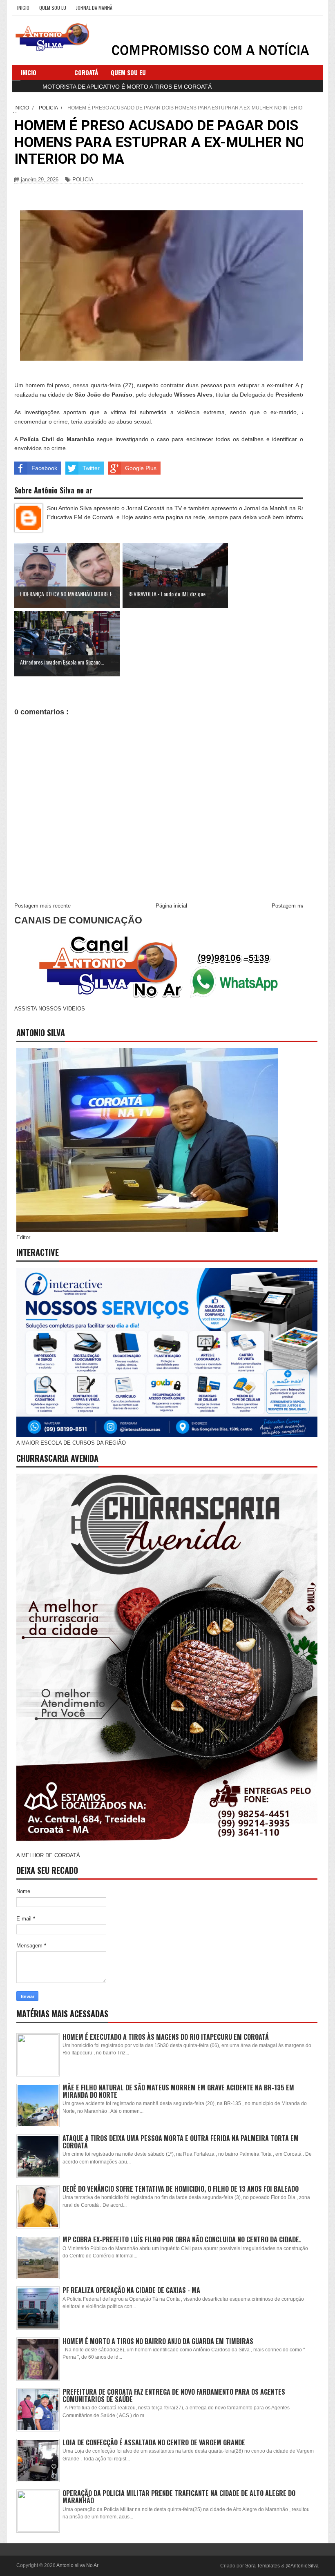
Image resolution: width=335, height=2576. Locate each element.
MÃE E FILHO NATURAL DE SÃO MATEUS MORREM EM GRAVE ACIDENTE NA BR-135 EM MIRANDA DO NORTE (178, 2091)
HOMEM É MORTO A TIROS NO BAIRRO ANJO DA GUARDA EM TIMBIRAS (158, 2341)
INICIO (23, 8)
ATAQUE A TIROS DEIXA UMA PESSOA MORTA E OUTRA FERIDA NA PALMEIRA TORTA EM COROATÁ (181, 2142)
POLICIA (83, 180)
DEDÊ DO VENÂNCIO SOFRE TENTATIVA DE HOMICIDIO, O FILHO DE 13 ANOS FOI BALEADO (181, 2189)
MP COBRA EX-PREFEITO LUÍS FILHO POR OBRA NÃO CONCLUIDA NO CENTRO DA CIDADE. (182, 2239)
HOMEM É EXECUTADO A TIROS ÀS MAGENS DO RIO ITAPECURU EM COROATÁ (166, 2037)
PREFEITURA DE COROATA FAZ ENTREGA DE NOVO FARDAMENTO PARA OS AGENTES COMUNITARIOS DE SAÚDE (174, 2395)
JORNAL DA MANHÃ (94, 8)
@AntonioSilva (302, 2566)
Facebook (44, 468)
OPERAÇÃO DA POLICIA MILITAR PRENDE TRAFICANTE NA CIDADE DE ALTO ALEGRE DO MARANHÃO (179, 2497)
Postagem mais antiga (298, 906)
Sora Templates (262, 2566)
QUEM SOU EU (53, 8)
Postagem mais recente (42, 906)
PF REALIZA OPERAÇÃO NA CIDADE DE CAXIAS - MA (131, 2290)
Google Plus (141, 468)
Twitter (91, 468)
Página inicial (171, 906)
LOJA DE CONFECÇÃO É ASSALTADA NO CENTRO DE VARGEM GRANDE (154, 2442)
